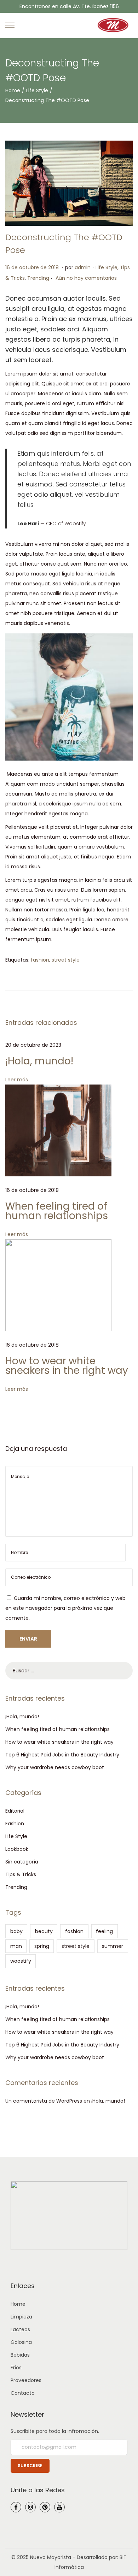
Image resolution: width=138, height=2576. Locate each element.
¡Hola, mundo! (39, 1061)
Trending (38, 278)
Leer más (17, 1080)
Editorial (15, 1811)
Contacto (23, 2393)
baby (16, 1931)
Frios (16, 2368)
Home (13, 90)
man (16, 1946)
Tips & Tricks (21, 1874)
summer (113, 1946)
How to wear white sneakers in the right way (67, 1366)
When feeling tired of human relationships (57, 1211)
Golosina (21, 2342)
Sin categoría (22, 1862)
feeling (104, 1931)
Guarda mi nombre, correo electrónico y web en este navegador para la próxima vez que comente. (65, 1608)
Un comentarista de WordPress (44, 2101)
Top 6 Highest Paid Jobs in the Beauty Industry (62, 1755)
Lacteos (20, 2329)
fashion (40, 960)
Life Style (37, 90)
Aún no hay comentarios (86, 278)
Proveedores (26, 2380)
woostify (21, 1961)
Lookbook (17, 1849)
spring (42, 1946)
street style (66, 960)
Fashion (15, 1824)
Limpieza (21, 2317)
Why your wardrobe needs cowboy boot (55, 1767)
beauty (44, 1931)
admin (83, 267)
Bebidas (20, 2355)
